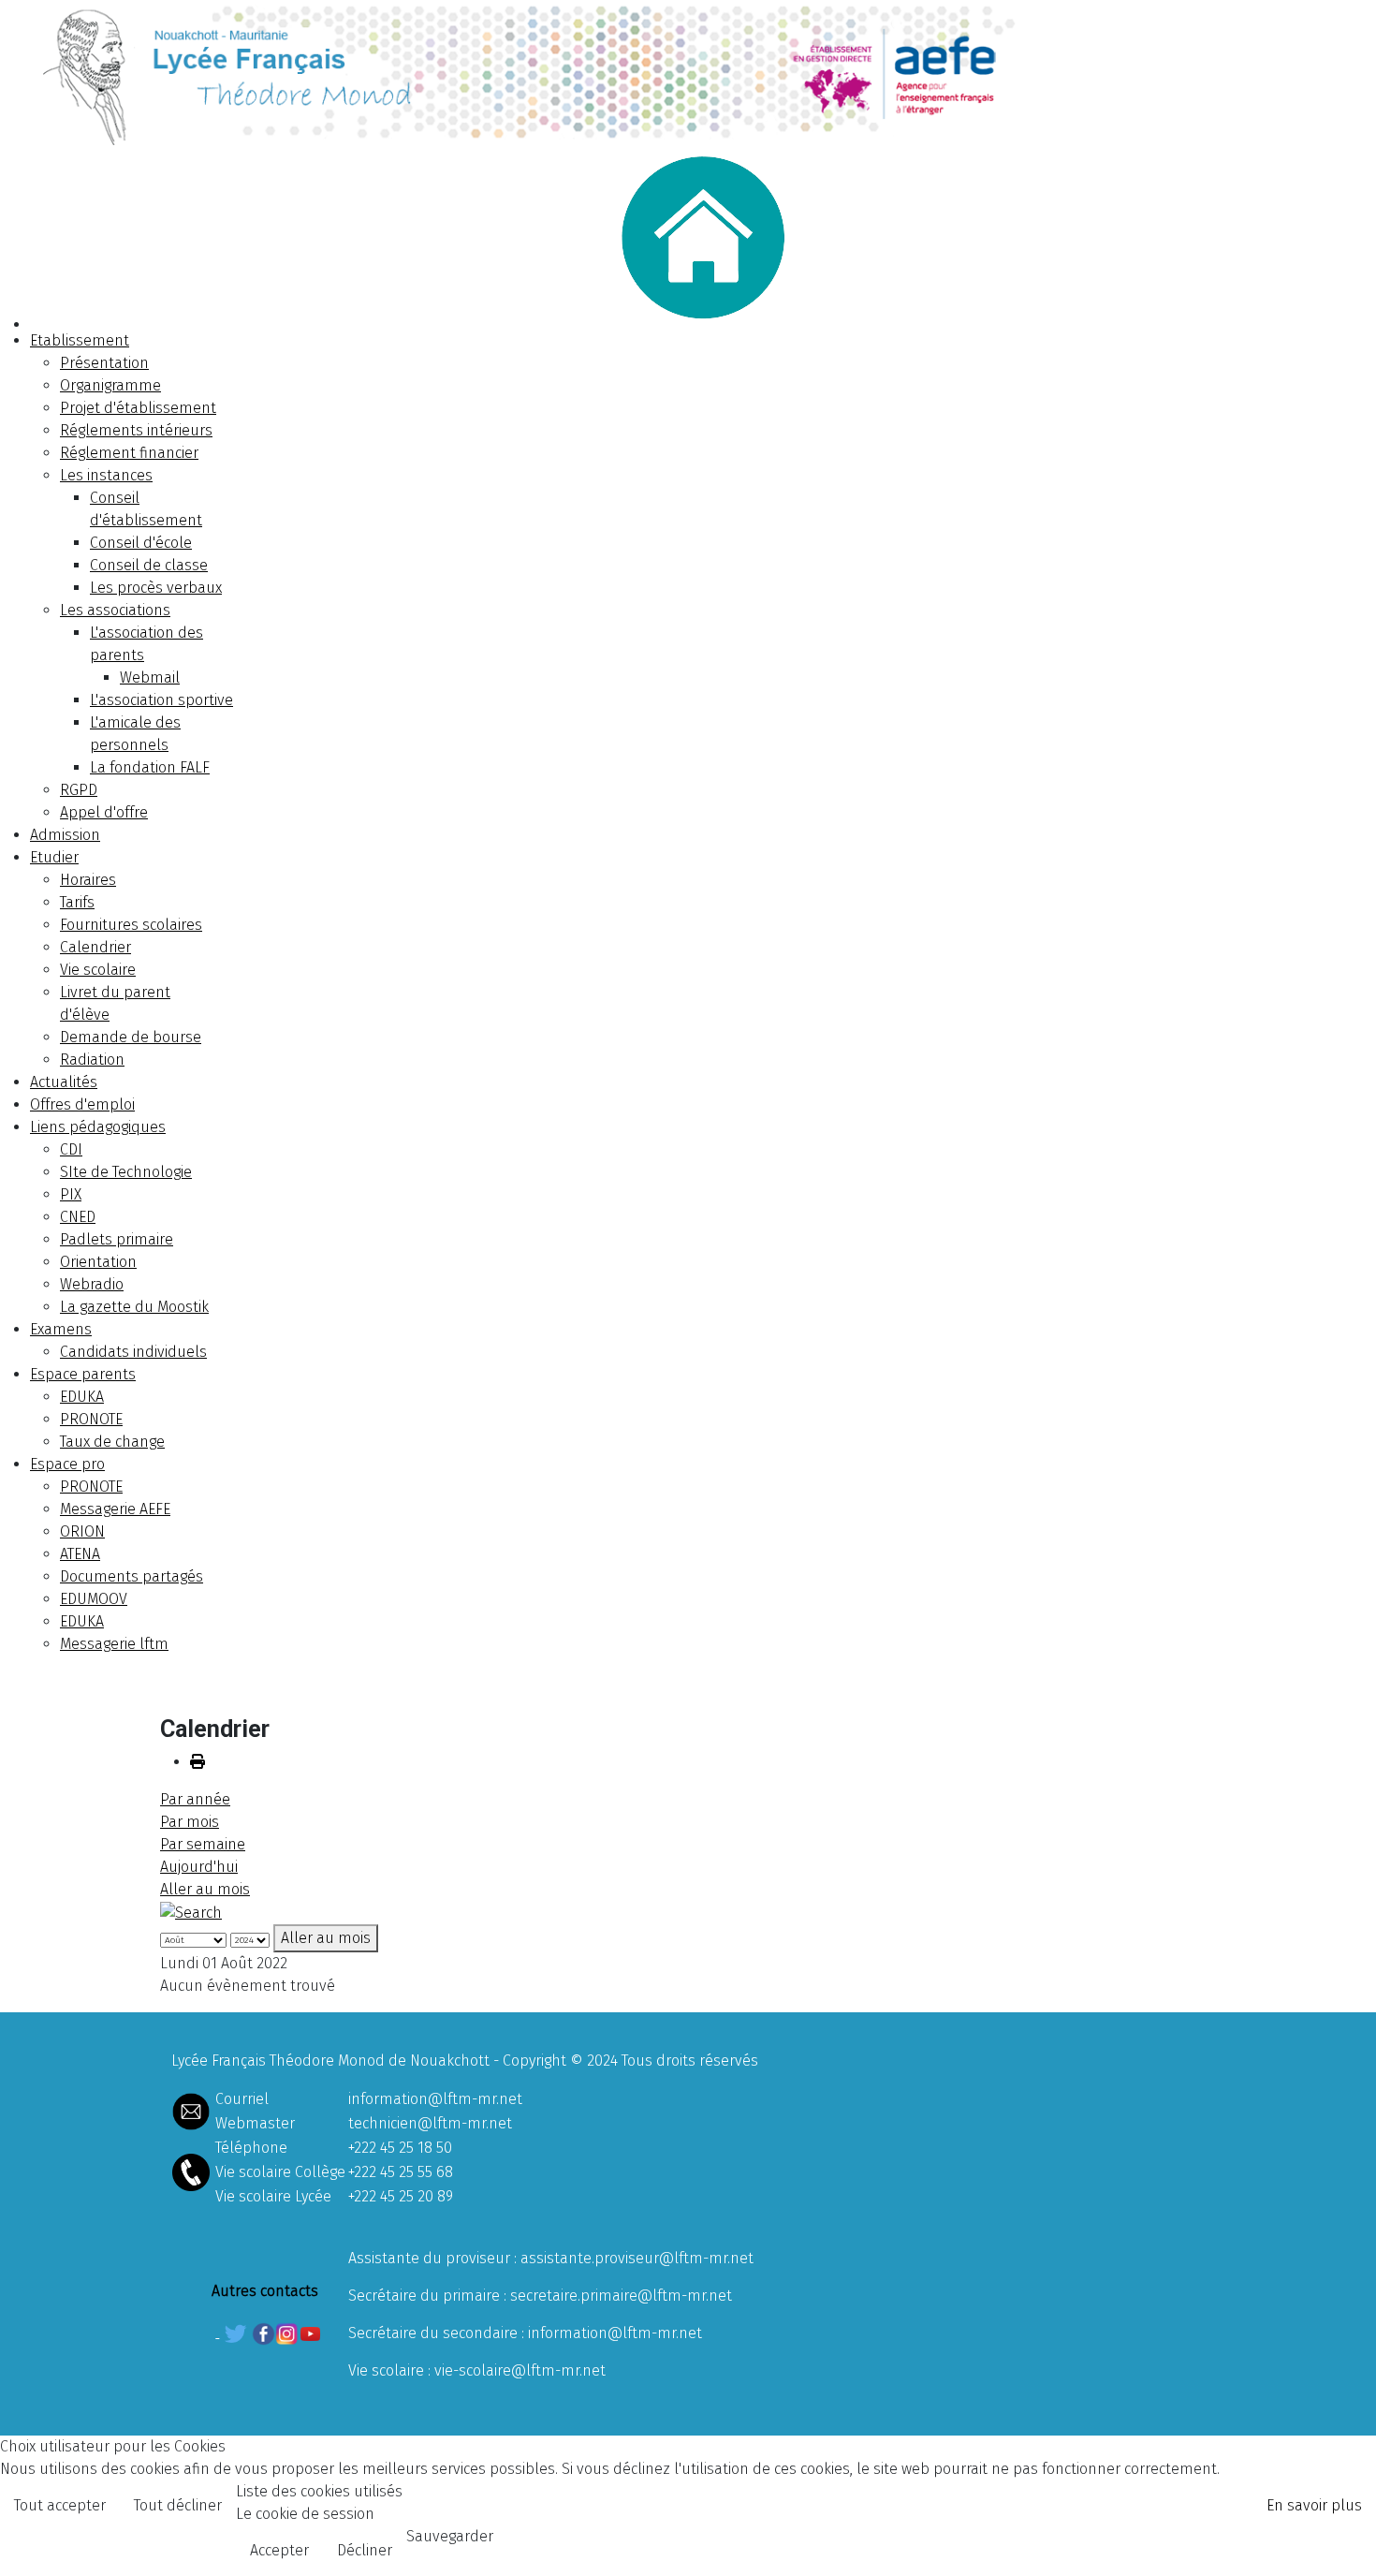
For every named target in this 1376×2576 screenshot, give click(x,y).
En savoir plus (1314, 2505)
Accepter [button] (279, 2550)
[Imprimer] (198, 1762)
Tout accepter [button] (60, 2505)
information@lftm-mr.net (435, 2099)
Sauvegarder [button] (450, 2536)
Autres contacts (265, 2291)
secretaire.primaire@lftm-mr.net (621, 2296)
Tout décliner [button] (178, 2505)
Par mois (190, 1822)
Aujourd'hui (199, 1867)
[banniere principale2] (688, 73)
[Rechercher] (191, 1912)
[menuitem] (80, 340)
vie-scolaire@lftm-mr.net (520, 2370)
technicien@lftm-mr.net (430, 2123)
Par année (195, 1799)
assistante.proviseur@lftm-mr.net (637, 2258)
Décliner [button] (365, 2550)
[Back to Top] (1343, 2541)
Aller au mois (205, 1889)
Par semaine (203, 1844)
